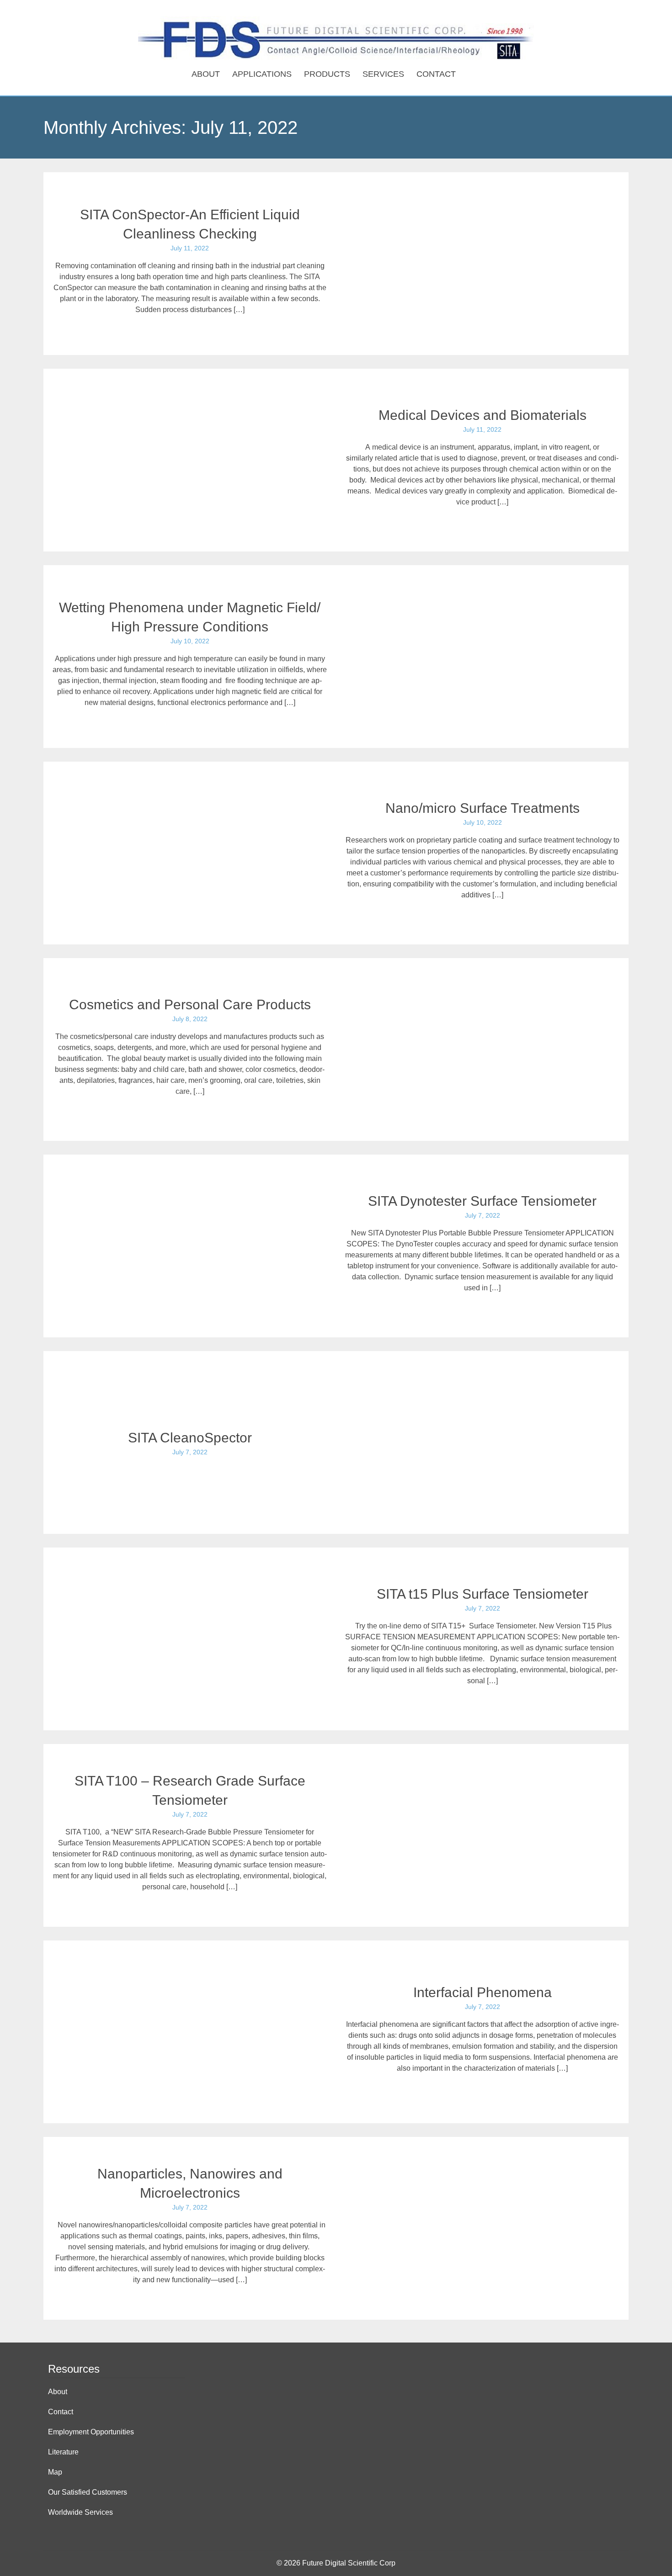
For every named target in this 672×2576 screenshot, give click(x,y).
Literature (63, 2452)
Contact (436, 74)
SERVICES (383, 74)
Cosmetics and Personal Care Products (190, 1004)
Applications (262, 74)
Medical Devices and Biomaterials (483, 415)
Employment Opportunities (91, 2432)
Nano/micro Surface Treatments (483, 808)
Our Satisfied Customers (88, 2492)
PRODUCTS (327, 74)
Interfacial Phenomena (483, 1992)
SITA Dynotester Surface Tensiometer (482, 1201)
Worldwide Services (80, 2512)
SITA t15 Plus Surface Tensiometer (483, 1594)
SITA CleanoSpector (190, 1438)
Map (55, 2472)
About (58, 2392)
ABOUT (206, 74)
